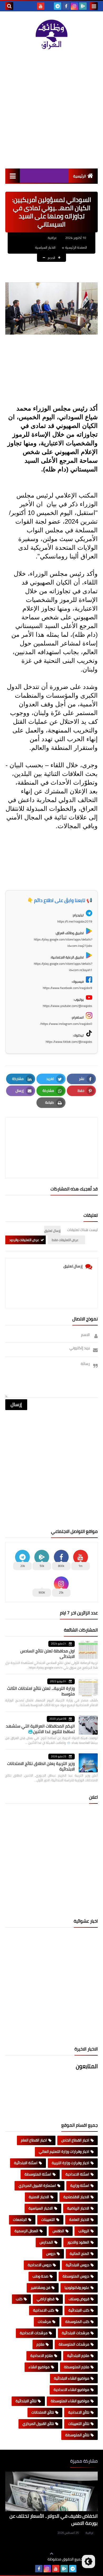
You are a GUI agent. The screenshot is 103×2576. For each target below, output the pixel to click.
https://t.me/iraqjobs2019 (75, 921)
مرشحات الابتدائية (76, 2333)
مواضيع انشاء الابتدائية (72, 2378)
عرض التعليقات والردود (24, 1240)
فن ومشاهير (40, 2288)
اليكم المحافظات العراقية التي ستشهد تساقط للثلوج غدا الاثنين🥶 (40, 1729)
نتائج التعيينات (79, 2424)
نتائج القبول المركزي (38, 2424)
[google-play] (83, 6)
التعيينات (48, 2220)
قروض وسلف (79, 2299)
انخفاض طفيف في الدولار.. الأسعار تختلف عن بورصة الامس (54, 2520)
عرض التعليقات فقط (65, 1240)
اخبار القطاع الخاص (75, 2140)
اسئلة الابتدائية (26, 2163)
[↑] (51, 2554)
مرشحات (44, 2322)
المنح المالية (79, 2254)
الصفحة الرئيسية (76, 247)
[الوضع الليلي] (88, 2561)
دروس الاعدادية (40, 2265)
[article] (51, 1135)
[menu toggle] (94, 6)
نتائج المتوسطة (77, 2435)
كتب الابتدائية (79, 2310)
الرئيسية (80, 176)
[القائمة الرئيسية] (13, 176)
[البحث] (9, 6)
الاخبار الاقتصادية (76, 2197)
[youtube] (41, 6)
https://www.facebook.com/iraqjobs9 (67, 988)
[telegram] (58, 6)
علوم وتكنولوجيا (77, 2288)
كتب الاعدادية (44, 2310)
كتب (19, 2299)
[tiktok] (49, 6)
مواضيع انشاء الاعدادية (71, 2390)
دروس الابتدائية (78, 2265)
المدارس (46, 2242)
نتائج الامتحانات (43, 2412)
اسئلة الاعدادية (77, 2174)
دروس (51, 2254)
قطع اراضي (46, 2299)
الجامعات (20, 2220)
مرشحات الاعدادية (34, 2333)
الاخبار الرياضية (78, 2208)
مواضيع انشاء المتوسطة (70, 2401)
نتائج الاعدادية (79, 2412)
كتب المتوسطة (77, 2322)
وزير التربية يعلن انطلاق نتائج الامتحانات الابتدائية (41, 1766)
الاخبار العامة (79, 2220)
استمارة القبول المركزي (37, 2186)
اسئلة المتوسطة (38, 2174)
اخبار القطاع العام (34, 2140)
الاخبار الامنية (39, 2197)
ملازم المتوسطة (77, 2367)
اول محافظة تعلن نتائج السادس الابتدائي (48, 1654)
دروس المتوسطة (76, 2276)
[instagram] (74, 6)
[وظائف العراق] (51, 35)
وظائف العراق (31, 2559)
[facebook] (66, 6)
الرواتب (84, 2231)
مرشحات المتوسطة (74, 2344)
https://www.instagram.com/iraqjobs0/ (66, 1024)
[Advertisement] (51, 109)
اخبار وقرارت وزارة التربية (71, 2163)
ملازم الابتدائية (78, 2356)
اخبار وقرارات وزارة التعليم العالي (64, 2152)
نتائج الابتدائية (26, 2401)
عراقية (90, 2533)
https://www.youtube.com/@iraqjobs (67, 1006)
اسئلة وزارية (80, 2186)
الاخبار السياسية (45, 247)
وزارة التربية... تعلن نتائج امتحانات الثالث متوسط (41, 1691)
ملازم (40, 2344)
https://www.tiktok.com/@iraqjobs (69, 1042)
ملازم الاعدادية (42, 2356)
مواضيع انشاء (39, 2367)
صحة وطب (40, 2276)
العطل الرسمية (26, 2231)
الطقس (58, 2231)
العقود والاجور (78, 2242)
